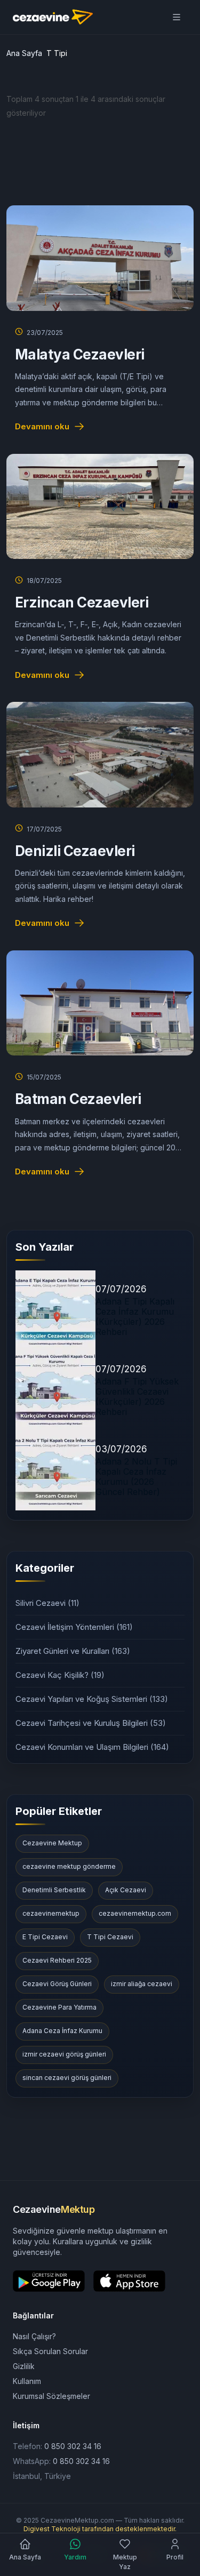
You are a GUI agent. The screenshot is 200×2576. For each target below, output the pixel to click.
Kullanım (27, 2381)
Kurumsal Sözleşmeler (51, 2396)
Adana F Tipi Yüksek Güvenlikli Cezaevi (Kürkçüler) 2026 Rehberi (137, 1397)
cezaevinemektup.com (135, 1913)
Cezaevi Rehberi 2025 (57, 1960)
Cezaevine (54, 2209)
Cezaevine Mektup (52, 1843)
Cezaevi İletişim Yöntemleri (74, 1627)
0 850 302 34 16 (73, 2446)
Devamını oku (42, 426)
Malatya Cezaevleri (80, 354)
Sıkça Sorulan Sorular (50, 2351)
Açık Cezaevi (126, 1890)
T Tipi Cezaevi (110, 1937)
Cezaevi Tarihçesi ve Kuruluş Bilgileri (91, 1723)
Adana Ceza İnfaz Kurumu (62, 2031)
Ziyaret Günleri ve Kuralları (73, 1651)
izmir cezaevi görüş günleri (64, 2054)
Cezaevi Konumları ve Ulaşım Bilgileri (92, 1747)
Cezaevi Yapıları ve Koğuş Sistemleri (92, 1699)
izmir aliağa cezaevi (142, 1984)
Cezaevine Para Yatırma (59, 2007)
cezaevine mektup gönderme (69, 1866)
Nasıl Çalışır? (34, 2336)
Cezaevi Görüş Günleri (57, 1984)
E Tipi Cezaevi (45, 1937)
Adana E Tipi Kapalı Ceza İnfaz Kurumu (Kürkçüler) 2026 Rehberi (135, 1317)
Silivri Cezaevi (47, 1603)
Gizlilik (24, 2366)
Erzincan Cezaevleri (82, 602)
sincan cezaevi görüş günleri (67, 2078)
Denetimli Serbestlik (54, 1890)
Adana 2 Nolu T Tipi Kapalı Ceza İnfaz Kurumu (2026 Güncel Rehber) (136, 1477)
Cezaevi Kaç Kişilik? (60, 1675)
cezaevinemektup (51, 1913)
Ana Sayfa (24, 53)
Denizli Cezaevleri (75, 851)
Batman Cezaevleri (78, 1099)
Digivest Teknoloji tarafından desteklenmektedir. (100, 2529)
